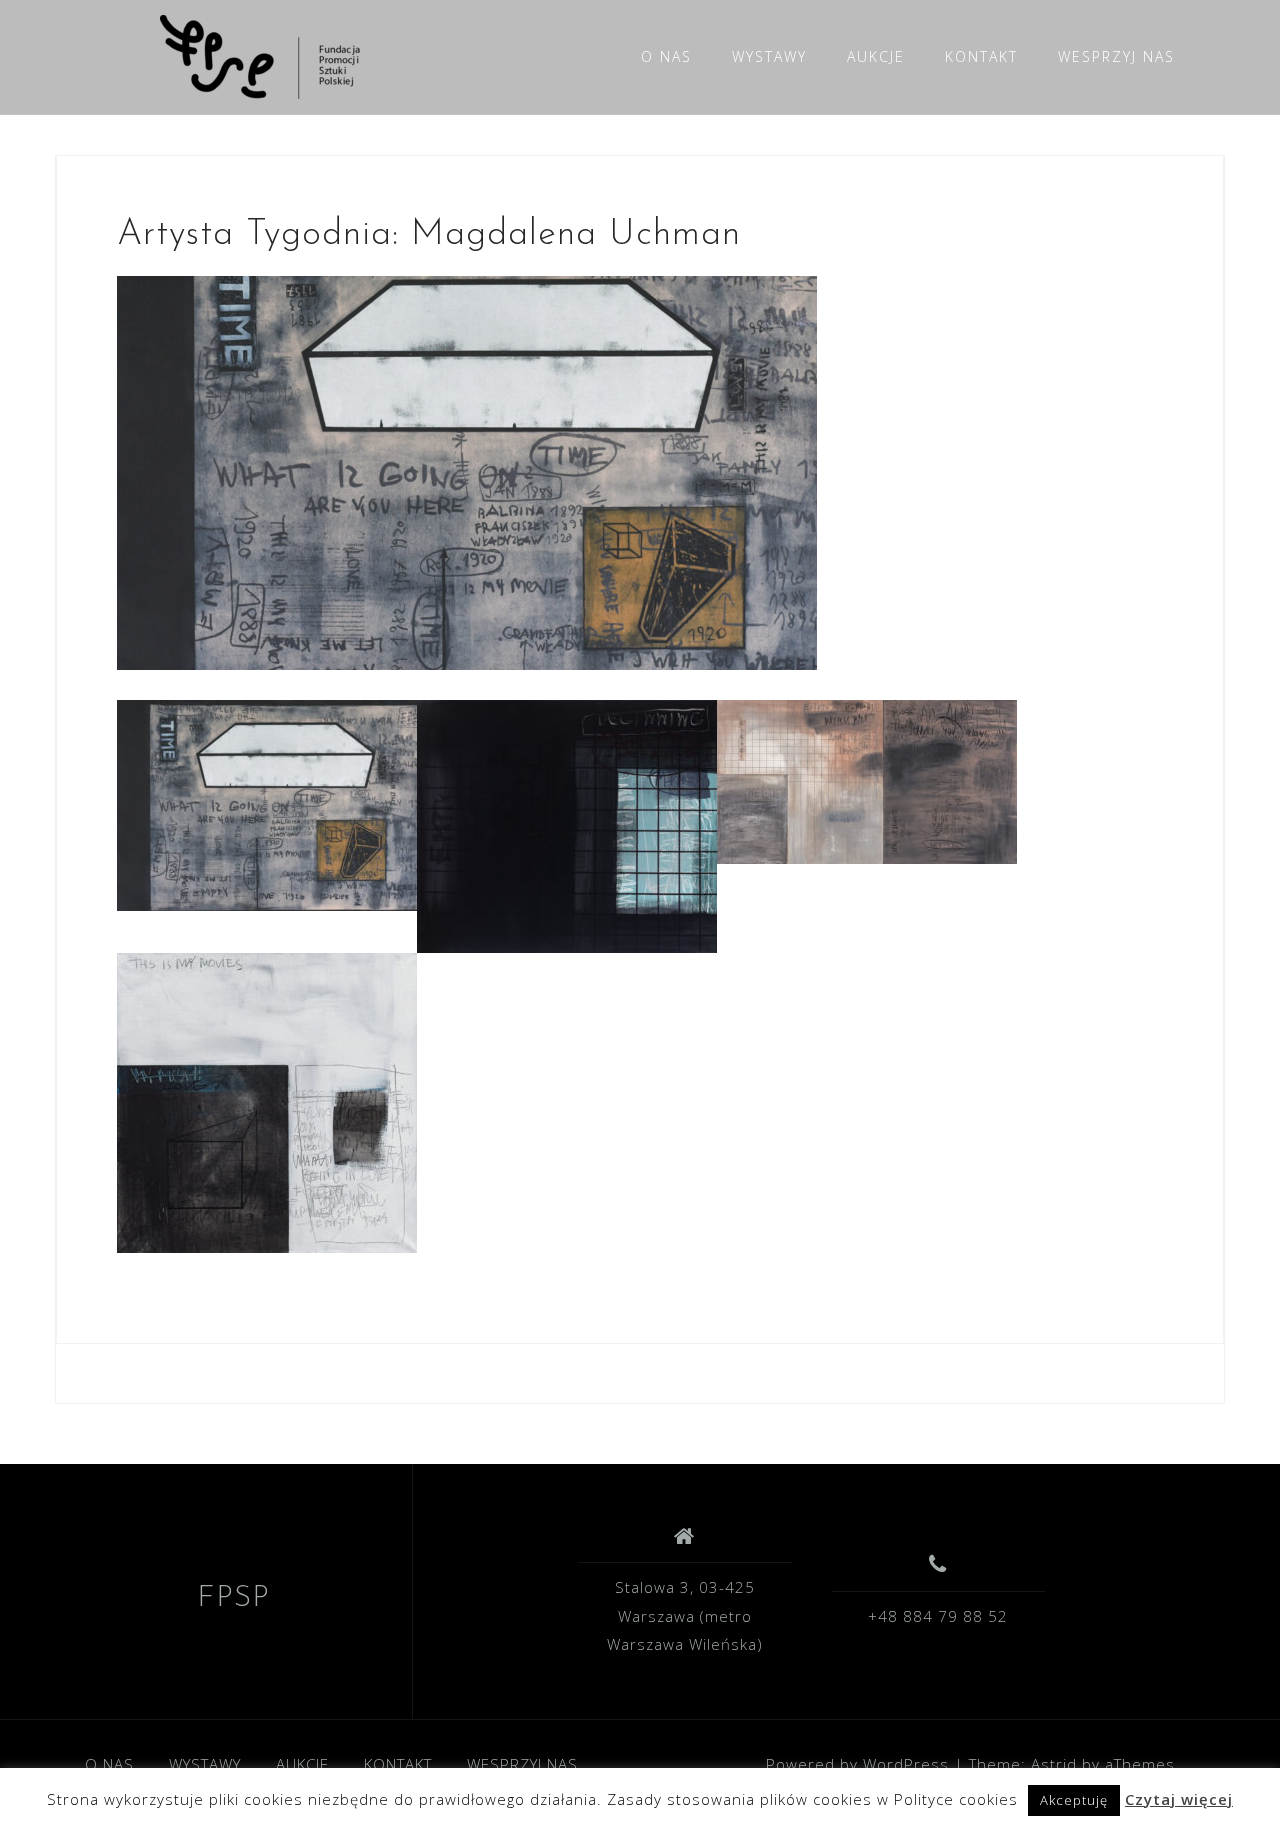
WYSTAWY (769, 56)
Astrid (1054, 1764)
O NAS (666, 56)
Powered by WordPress (857, 1764)
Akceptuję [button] (1074, 1800)
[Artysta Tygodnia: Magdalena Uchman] (467, 471)
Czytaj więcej (1179, 1799)
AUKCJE (876, 56)
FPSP (233, 1598)
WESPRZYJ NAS (1116, 56)
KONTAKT (981, 56)
